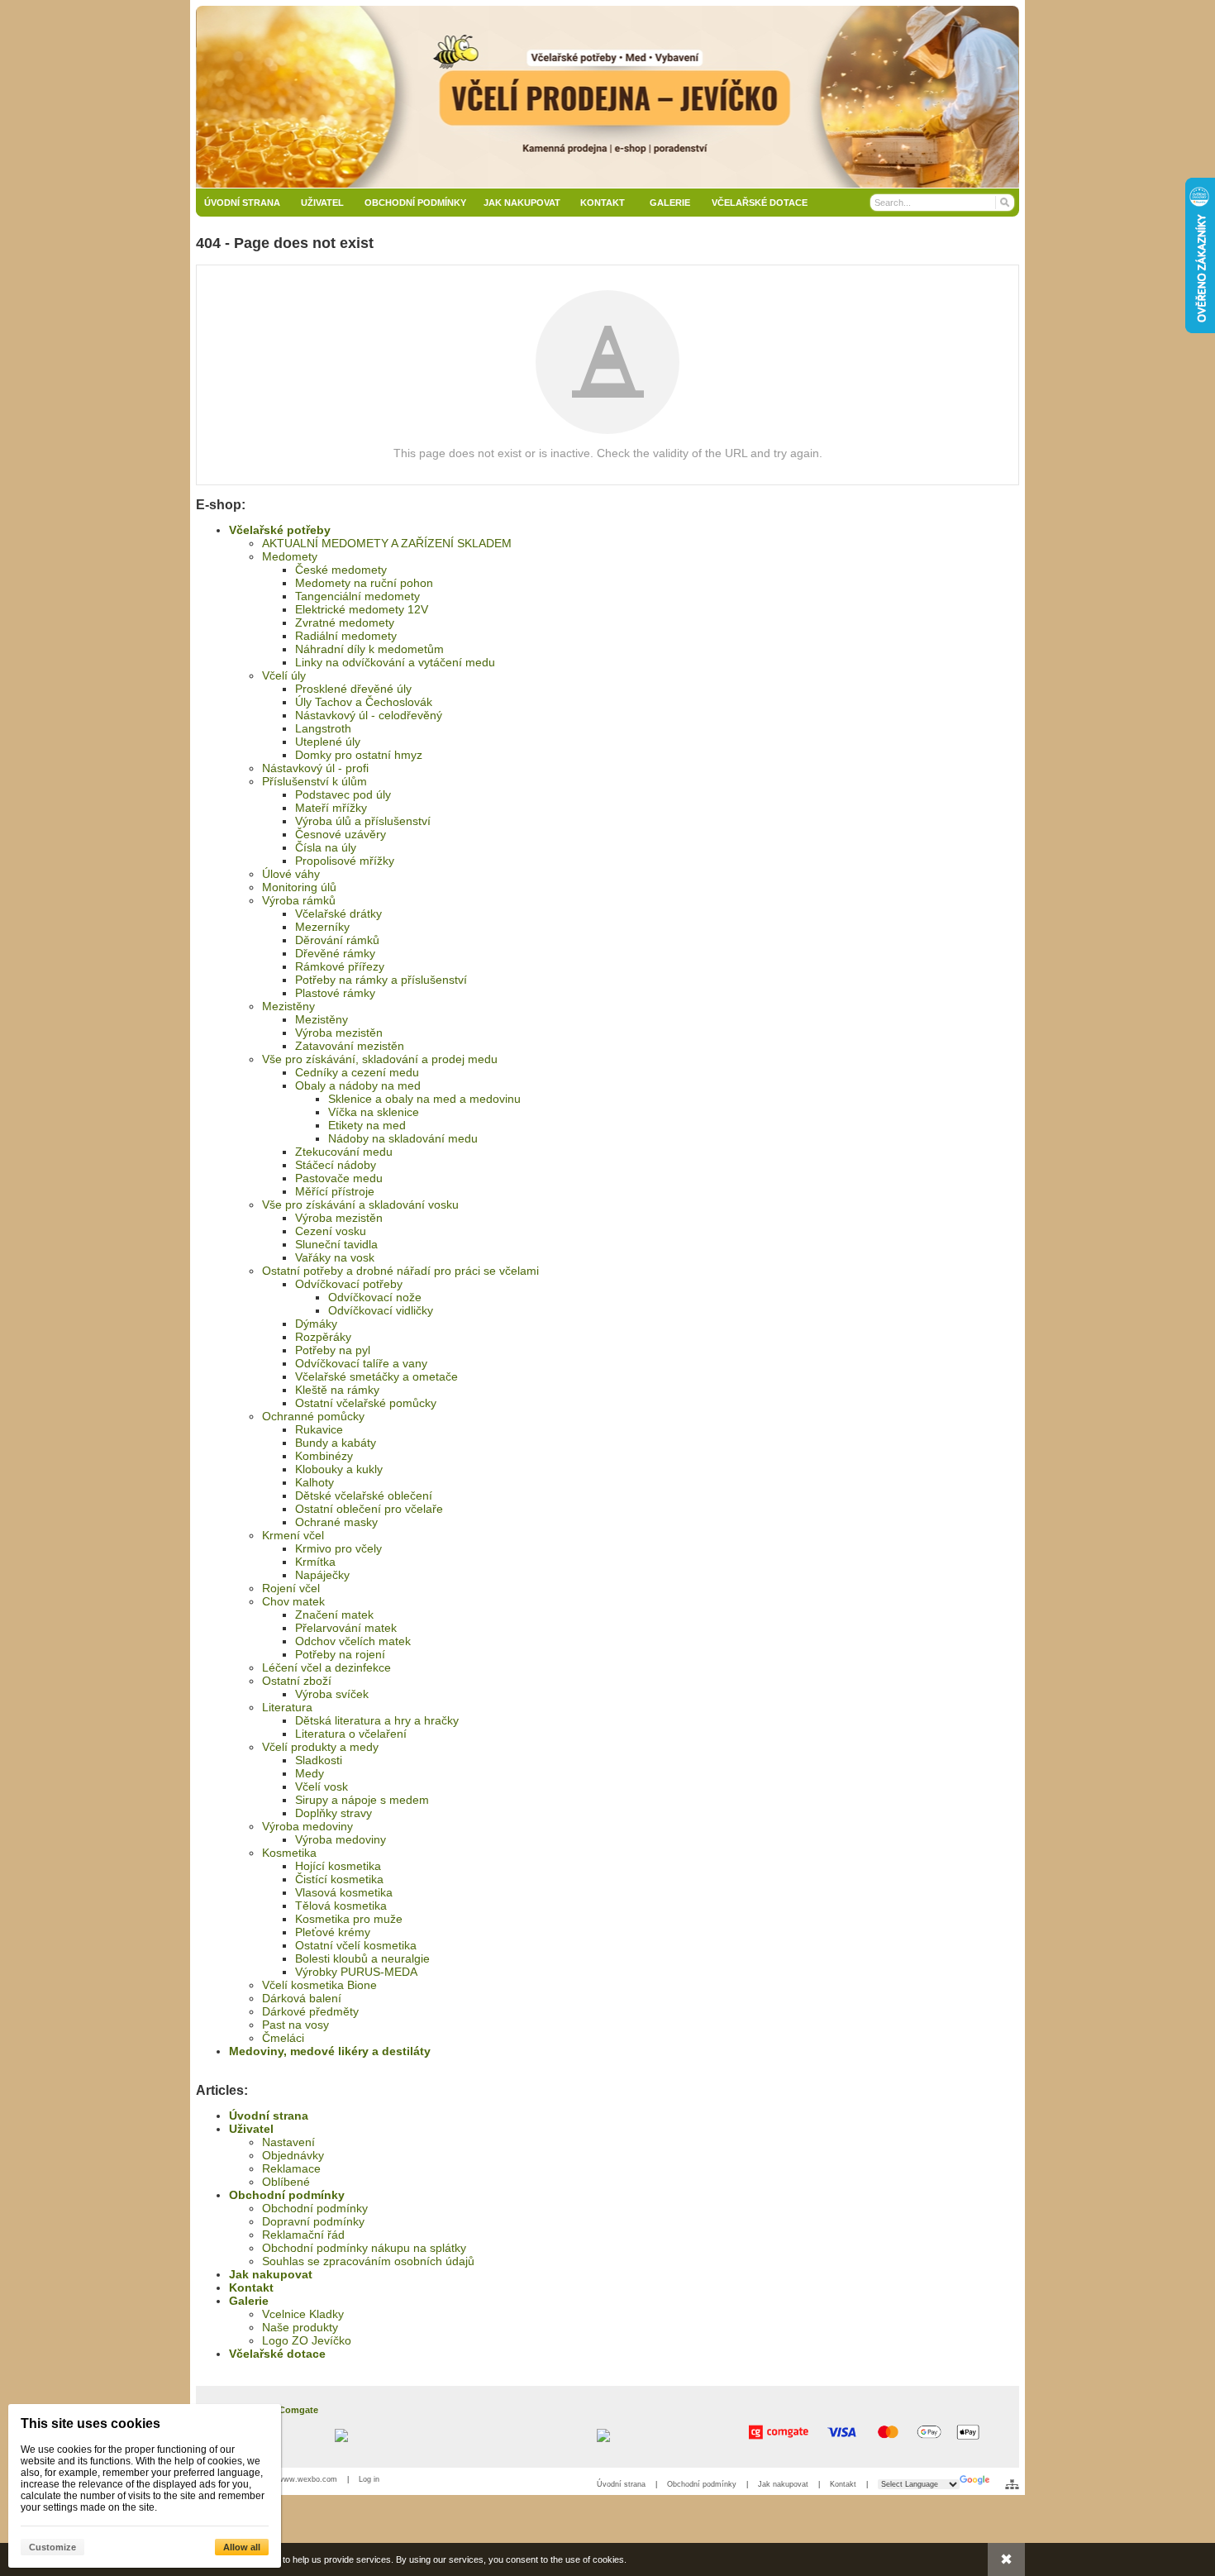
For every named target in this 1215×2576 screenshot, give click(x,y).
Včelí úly (284, 675)
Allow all (242, 2547)
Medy (310, 1773)
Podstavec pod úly (343, 794)
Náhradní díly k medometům (369, 649)
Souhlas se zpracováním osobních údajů (368, 2261)
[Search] (1004, 203)
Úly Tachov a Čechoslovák (364, 702)
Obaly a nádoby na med (358, 1085)
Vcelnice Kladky (303, 2314)
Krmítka (315, 1562)
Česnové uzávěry (341, 834)
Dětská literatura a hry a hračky (377, 1720)
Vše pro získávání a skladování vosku (360, 1205)
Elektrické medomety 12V (362, 609)
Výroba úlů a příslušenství (363, 821)
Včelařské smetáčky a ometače (376, 1376)
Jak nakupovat (271, 2274)
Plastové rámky (335, 993)
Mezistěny (288, 1006)
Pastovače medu (339, 1178)
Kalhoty (314, 1482)
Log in (369, 2479)
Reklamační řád (303, 2235)
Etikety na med (367, 1125)
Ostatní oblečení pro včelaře (369, 1509)
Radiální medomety (346, 636)
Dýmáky (316, 1324)
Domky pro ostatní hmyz (359, 755)
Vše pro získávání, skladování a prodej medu (380, 1059)
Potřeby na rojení (340, 1654)
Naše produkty (300, 2327)
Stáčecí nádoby (336, 1165)
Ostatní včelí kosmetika (356, 1945)
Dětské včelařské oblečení (364, 1496)
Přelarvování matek (346, 1628)
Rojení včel (291, 1588)
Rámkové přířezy (340, 966)
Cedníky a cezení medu (357, 1072)
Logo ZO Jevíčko (307, 2340)
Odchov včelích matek (353, 1641)
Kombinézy (324, 1456)
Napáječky (322, 1575)
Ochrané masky (336, 1522)
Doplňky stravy (334, 1813)
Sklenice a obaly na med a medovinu (424, 1099)
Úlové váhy (291, 874)
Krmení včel (293, 1535)
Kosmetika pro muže (349, 1919)
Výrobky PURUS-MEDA (356, 1972)
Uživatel (251, 2129)
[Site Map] (1012, 2484)
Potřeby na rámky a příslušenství (381, 980)
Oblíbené (286, 2182)
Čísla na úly (326, 847)
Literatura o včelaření (351, 1734)
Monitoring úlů (299, 887)
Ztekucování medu (344, 1152)
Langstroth (323, 728)
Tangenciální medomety (357, 596)
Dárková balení (302, 1998)
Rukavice (319, 1429)
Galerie (249, 2301)
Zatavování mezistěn (350, 1046)
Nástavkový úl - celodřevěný (369, 715)
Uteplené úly (328, 742)
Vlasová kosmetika (344, 1892)
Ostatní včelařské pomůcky (366, 1403)
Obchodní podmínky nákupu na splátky (364, 2248)
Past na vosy (295, 2025)
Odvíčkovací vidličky (381, 1310)
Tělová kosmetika (341, 1906)
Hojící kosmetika (338, 1866)
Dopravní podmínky (313, 2221)
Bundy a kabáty (336, 1443)
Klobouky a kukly (339, 1469)
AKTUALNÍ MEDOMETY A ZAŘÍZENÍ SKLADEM (387, 543)
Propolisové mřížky (345, 861)
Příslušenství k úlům (314, 781)
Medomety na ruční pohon (364, 583)
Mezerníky (322, 927)
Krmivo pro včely (338, 1548)
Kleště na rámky (337, 1390)
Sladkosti (319, 1760)
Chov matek (293, 1601)
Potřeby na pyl (333, 1350)
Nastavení (288, 2142)
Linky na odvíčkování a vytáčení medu (395, 662)
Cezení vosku (331, 1231)
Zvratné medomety (345, 623)
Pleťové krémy (333, 1932)
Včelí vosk (322, 1787)
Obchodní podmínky (287, 2195)
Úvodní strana (269, 2116)
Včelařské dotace (277, 2354)
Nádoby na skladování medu (403, 1138)
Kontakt (251, 2287)
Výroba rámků (299, 900)
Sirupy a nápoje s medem (362, 1800)
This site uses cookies (91, 2423)
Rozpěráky (323, 1337)
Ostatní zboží (297, 1681)
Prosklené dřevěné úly (353, 689)
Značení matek (334, 1615)
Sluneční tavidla (336, 1244)
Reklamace (291, 2168)
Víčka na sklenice (374, 1112)
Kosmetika (289, 1853)
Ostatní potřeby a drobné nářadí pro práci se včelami (400, 1271)
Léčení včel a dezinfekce (326, 1667)
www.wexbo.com (307, 2479)
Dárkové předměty (310, 2011)
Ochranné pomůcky (313, 1416)
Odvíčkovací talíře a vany (361, 1363)
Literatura (287, 1707)
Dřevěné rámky (335, 953)
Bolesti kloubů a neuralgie (362, 1958)
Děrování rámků (337, 940)
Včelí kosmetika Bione (319, 1985)
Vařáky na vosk (335, 1257)
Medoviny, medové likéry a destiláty (330, 2051)
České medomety (341, 570)
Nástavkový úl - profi (315, 768)
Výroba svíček (332, 1694)
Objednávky (293, 2155)
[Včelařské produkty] (607, 97)
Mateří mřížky (331, 808)
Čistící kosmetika (339, 1879)
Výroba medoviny (307, 1826)
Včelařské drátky (338, 914)
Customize (52, 2547)
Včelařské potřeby (280, 530)
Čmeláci (283, 2038)
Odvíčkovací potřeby (349, 1284)
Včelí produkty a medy (320, 1747)
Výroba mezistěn (339, 1033)
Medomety (290, 556)
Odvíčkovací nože (375, 1297)
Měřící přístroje (335, 1191)
